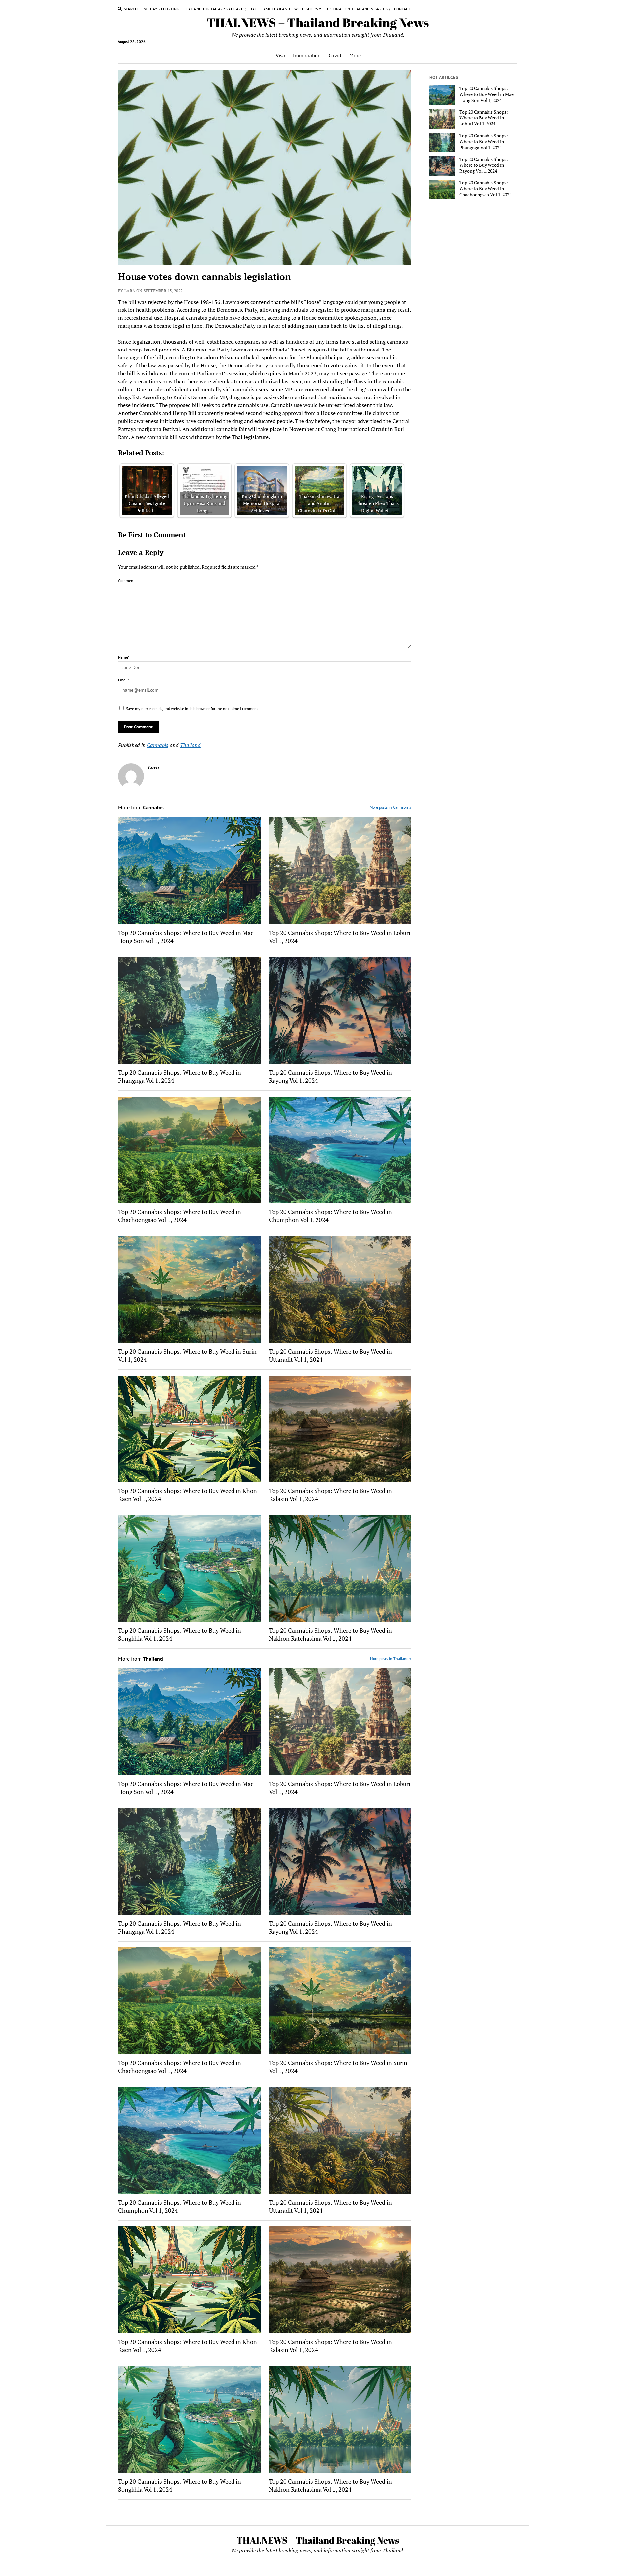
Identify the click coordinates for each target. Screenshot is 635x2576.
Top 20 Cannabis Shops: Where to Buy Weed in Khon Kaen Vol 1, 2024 (188, 1495)
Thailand (190, 745)
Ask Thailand (277, 9)
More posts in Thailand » (391, 1658)
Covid (335, 55)
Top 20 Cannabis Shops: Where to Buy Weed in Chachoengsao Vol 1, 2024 (180, 1216)
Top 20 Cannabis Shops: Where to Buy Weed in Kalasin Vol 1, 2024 (330, 1495)
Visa (280, 55)
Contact (403, 9)
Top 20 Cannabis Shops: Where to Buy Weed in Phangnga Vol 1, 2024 (180, 1076)
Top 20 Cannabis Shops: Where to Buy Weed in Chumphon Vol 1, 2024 (330, 1216)
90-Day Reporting (162, 9)
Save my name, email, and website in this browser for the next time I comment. (192, 708)
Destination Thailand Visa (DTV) (358, 9)
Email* (124, 680)
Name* (124, 657)
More (355, 55)
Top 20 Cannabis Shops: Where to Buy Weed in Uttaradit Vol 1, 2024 (330, 1355)
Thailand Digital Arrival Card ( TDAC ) (221, 9)
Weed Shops (306, 9)
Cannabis (158, 745)
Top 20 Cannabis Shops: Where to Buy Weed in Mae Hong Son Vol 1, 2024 (186, 937)
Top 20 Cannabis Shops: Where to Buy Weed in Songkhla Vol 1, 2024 (180, 1634)
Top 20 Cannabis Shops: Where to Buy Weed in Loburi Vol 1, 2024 (340, 937)
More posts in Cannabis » (391, 807)
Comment (126, 580)
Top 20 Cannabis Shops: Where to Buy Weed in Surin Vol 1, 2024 (187, 1355)
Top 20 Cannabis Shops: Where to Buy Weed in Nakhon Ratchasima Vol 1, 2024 (330, 1634)
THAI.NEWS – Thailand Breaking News (318, 22)
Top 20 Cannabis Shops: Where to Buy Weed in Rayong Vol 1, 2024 (330, 1076)
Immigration (307, 55)
